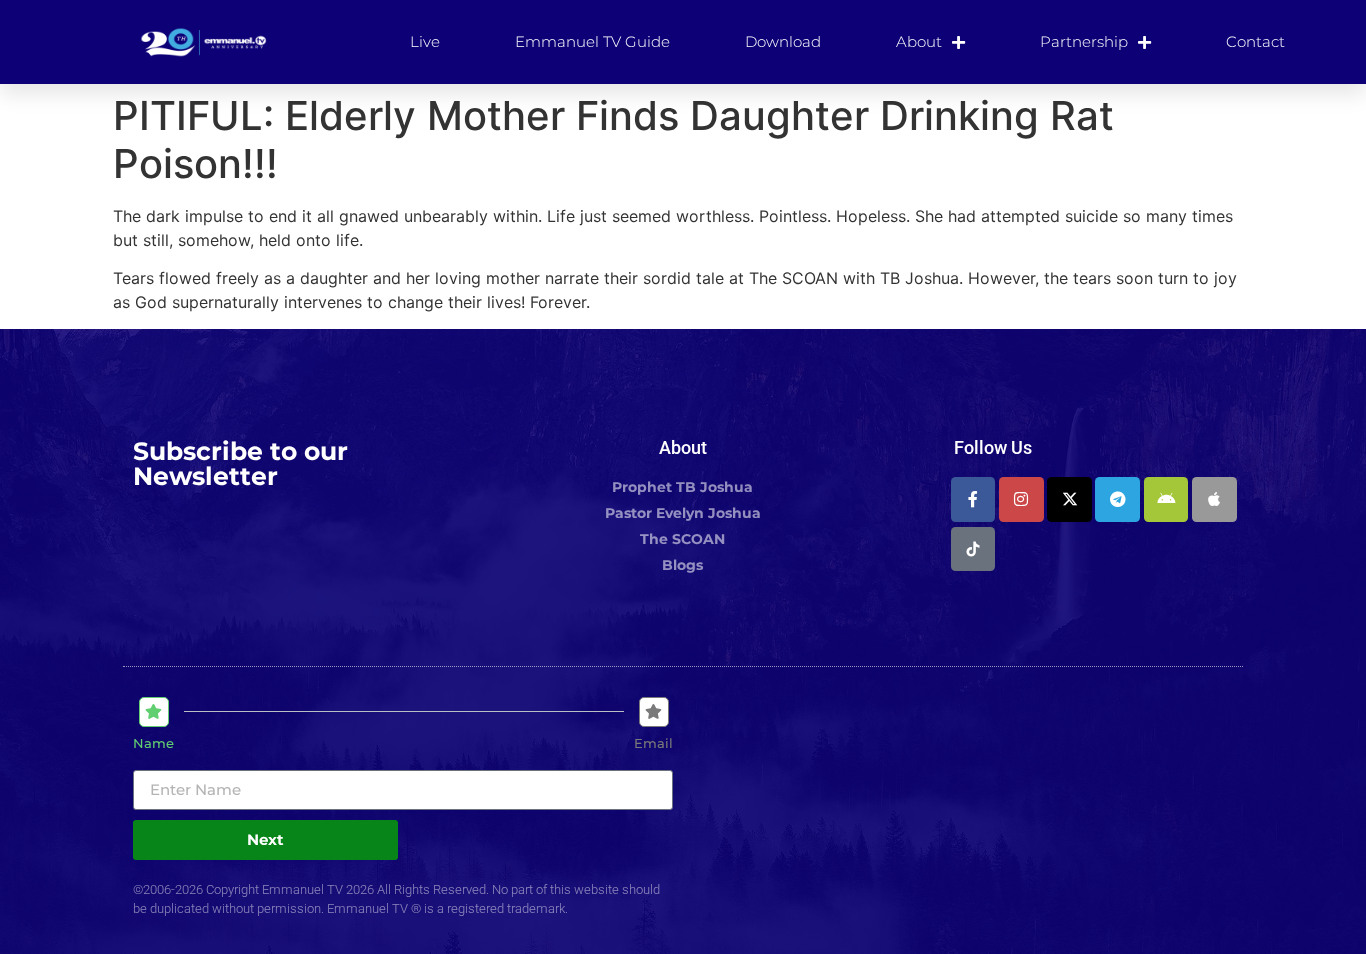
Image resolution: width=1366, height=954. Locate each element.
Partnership (1084, 41)
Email (653, 743)
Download (783, 41)
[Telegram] (1117, 499)
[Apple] (1214, 499)
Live (425, 41)
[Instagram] (1021, 499)
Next (265, 839)
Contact (1255, 41)
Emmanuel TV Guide (592, 41)
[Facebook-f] (973, 499)
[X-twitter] (1069, 499)
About (919, 41)
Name (153, 743)
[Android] (1166, 499)
